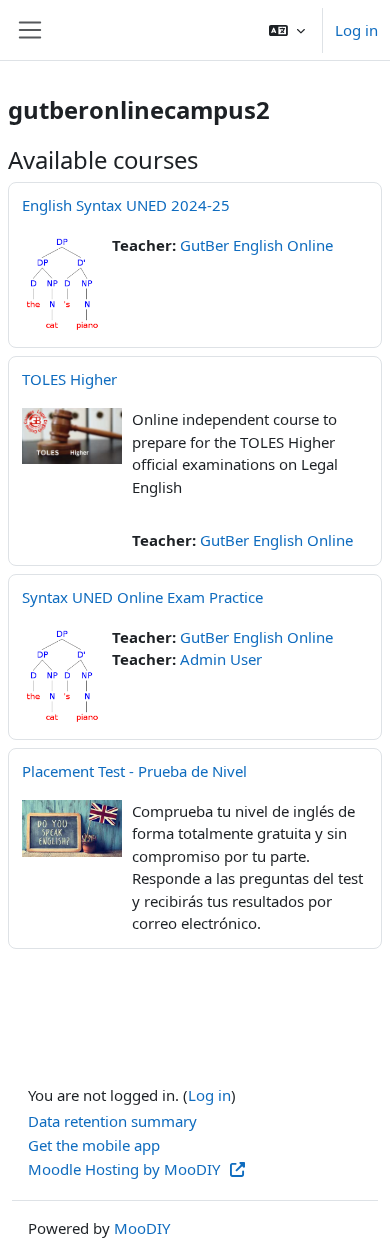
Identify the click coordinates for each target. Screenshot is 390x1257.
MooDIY (142, 1228)
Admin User (221, 659)
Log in (356, 30)
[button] (287, 30)
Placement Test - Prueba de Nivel (134, 771)
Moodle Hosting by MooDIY (126, 1169)
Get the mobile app (94, 1145)
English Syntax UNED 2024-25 (126, 205)
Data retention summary (112, 1121)
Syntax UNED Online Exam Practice (142, 597)
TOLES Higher (69, 379)
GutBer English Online (256, 245)
